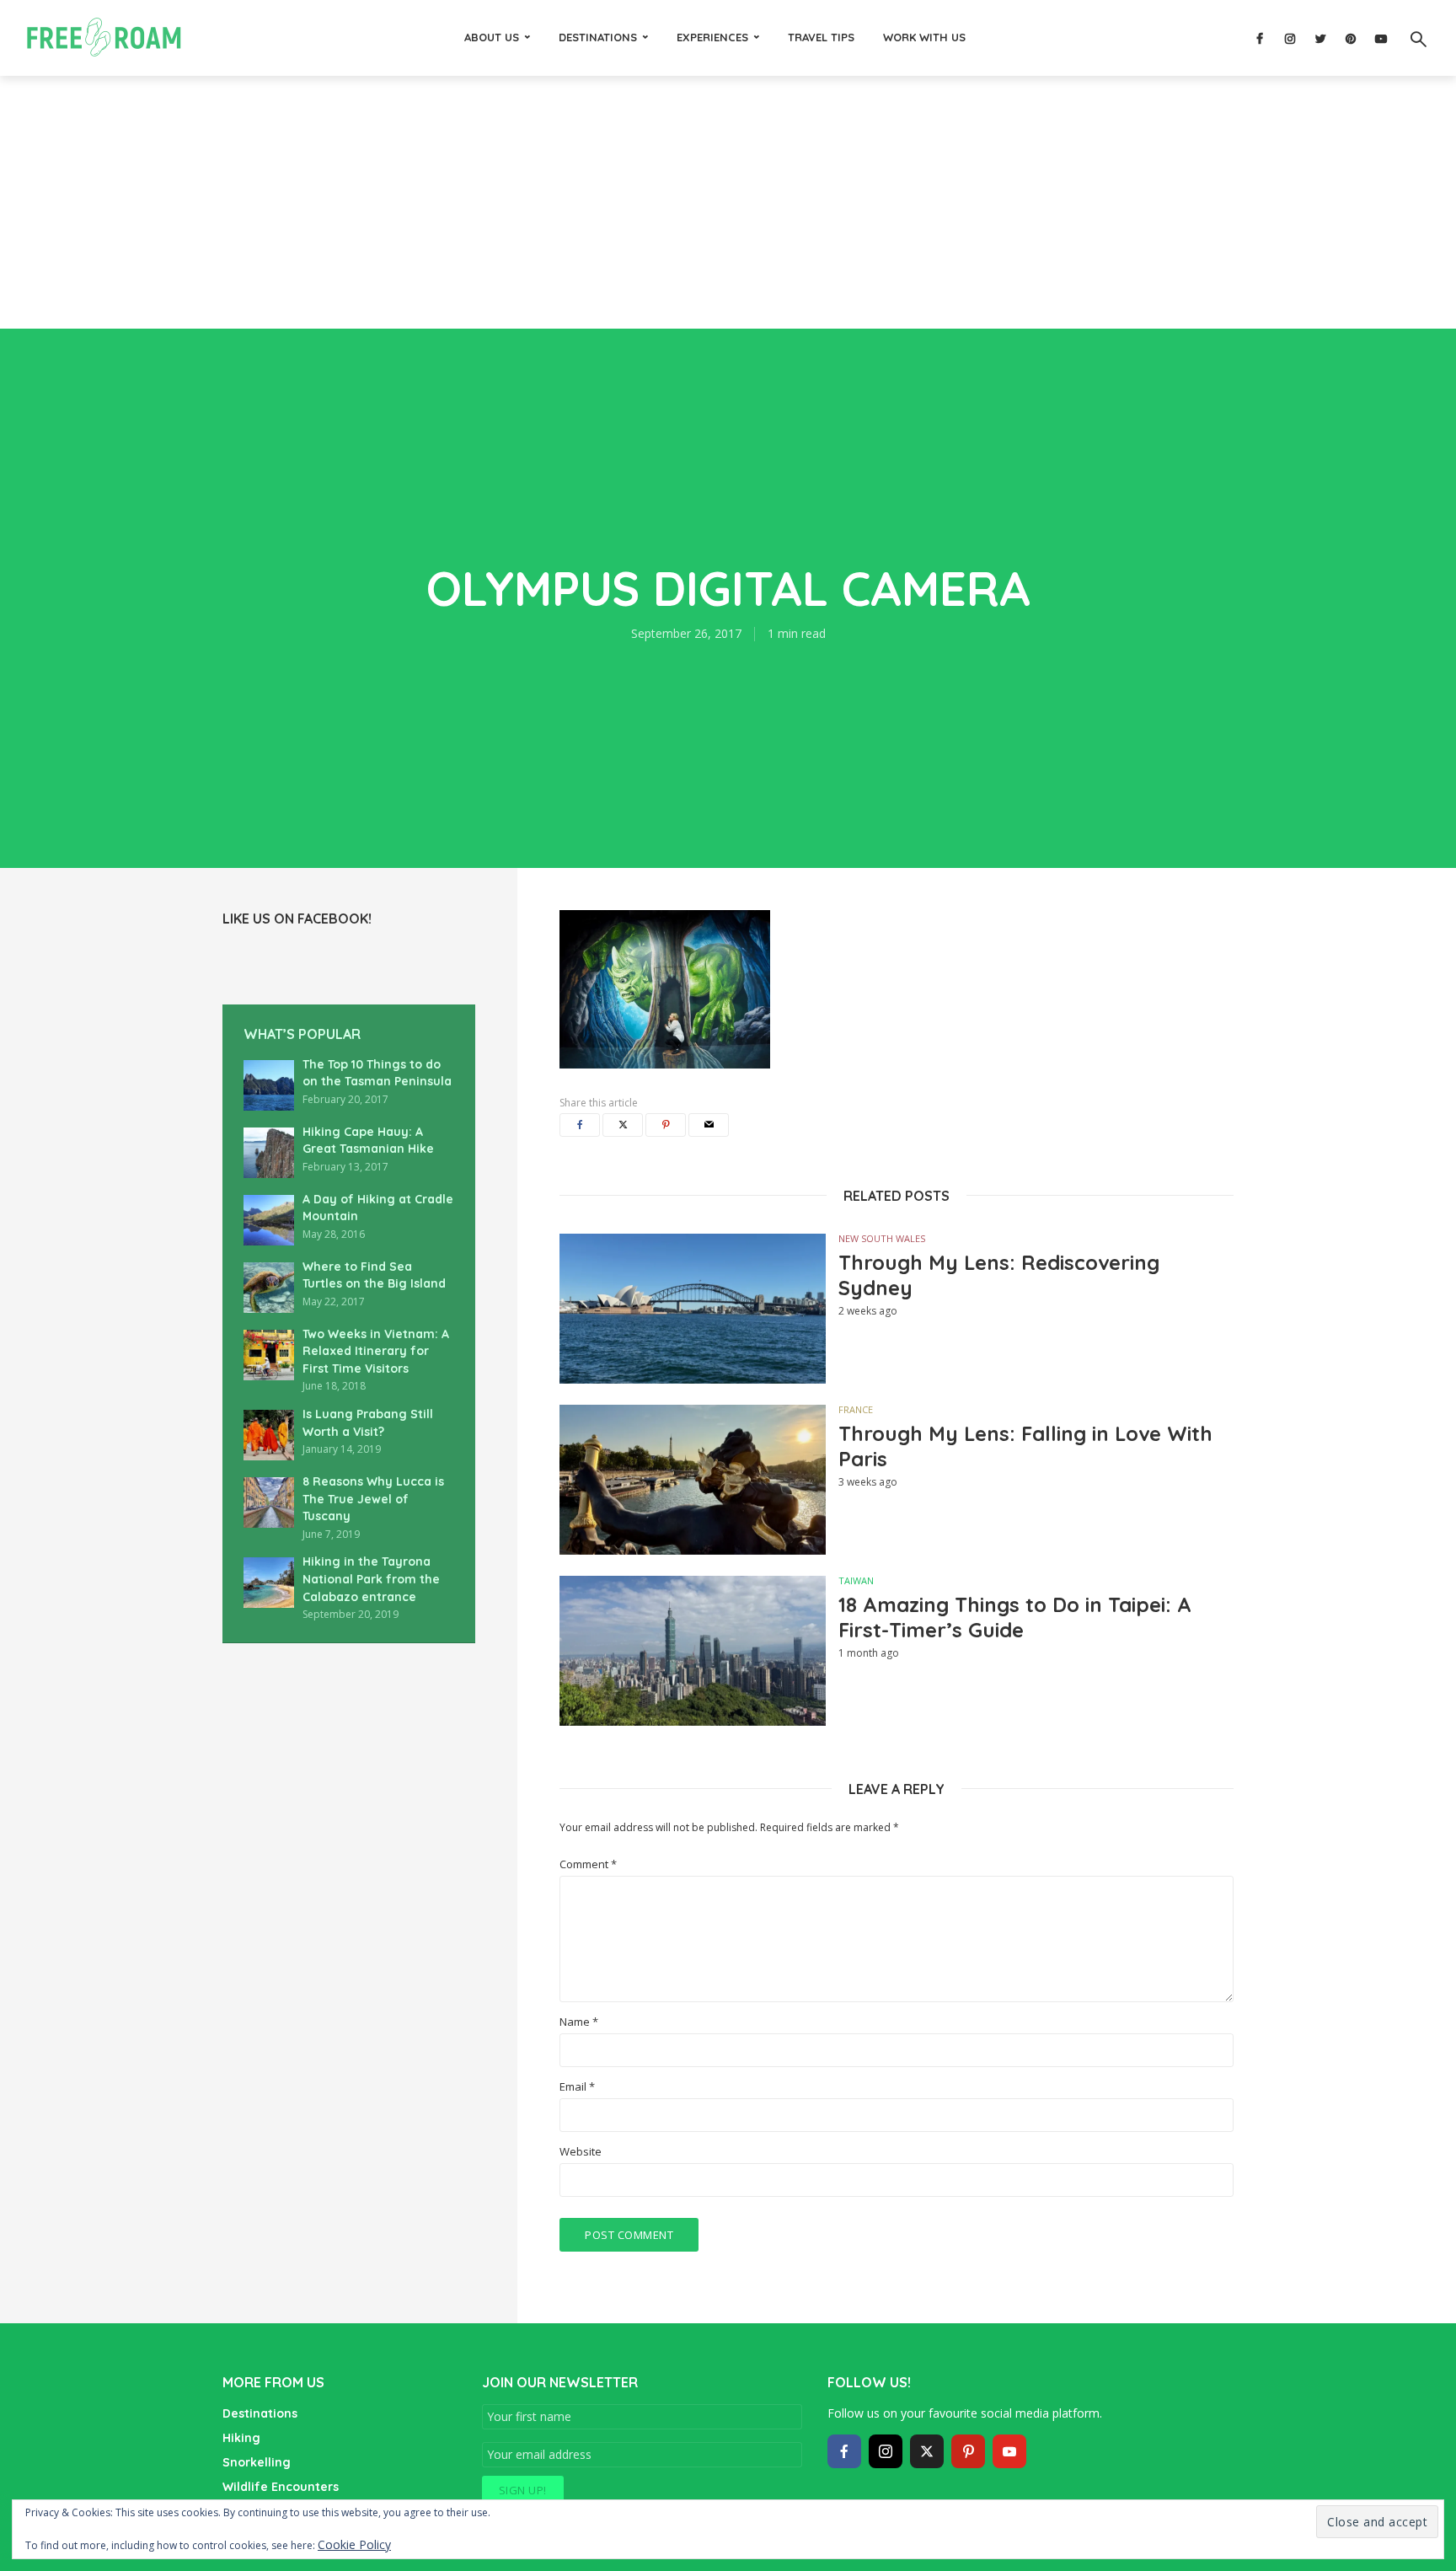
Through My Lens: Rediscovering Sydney (999, 1275)
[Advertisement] (728, 202)
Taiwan (856, 1580)
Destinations (598, 37)
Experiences (712, 37)
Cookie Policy (354, 2544)
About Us (492, 37)
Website (581, 2152)
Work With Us (924, 37)
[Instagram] (886, 2451)
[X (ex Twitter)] (927, 2451)
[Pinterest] (968, 2451)
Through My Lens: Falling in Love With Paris (1025, 1446)
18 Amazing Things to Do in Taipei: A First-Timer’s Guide (1015, 1617)
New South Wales (882, 1238)
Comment (588, 1864)
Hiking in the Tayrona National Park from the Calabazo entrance (371, 1579)
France (856, 1409)
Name (579, 2022)
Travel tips (821, 37)
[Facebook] (844, 2451)
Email (577, 2087)
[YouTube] (1009, 2451)
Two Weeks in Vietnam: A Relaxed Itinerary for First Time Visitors (376, 1351)
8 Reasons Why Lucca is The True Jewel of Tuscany (373, 1499)
